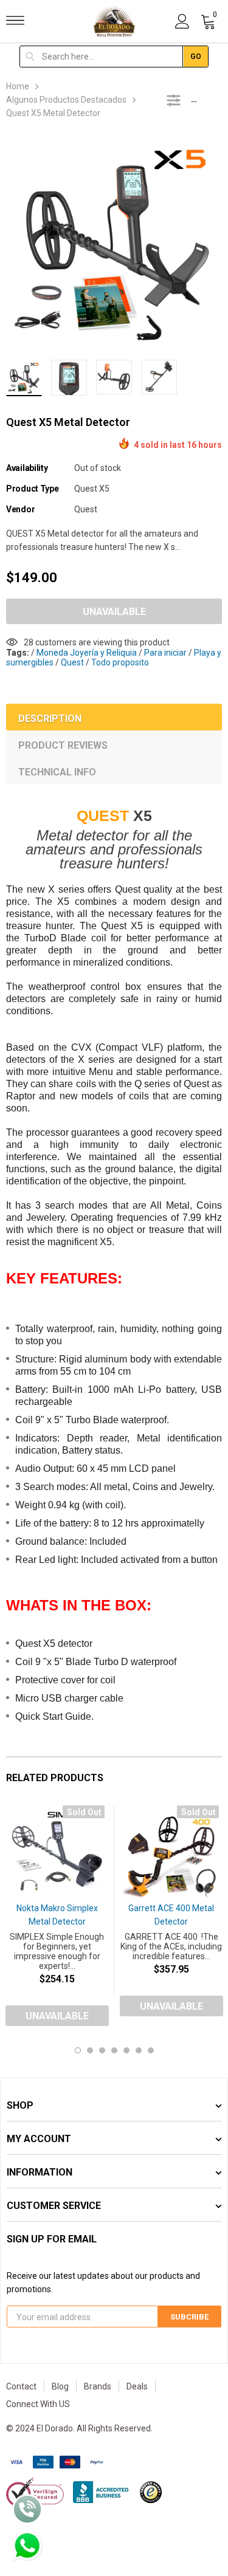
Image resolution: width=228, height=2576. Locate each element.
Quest (86, 509)
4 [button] (114, 2050)
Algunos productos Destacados (66, 100)
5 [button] (126, 2050)
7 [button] (151, 2050)
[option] (114, 243)
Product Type (33, 489)
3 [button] (102, 2050)
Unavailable (114, 612)
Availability (27, 468)
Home (18, 86)
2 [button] (90, 2050)
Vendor (20, 509)
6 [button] (139, 2050)
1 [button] (78, 2050)
